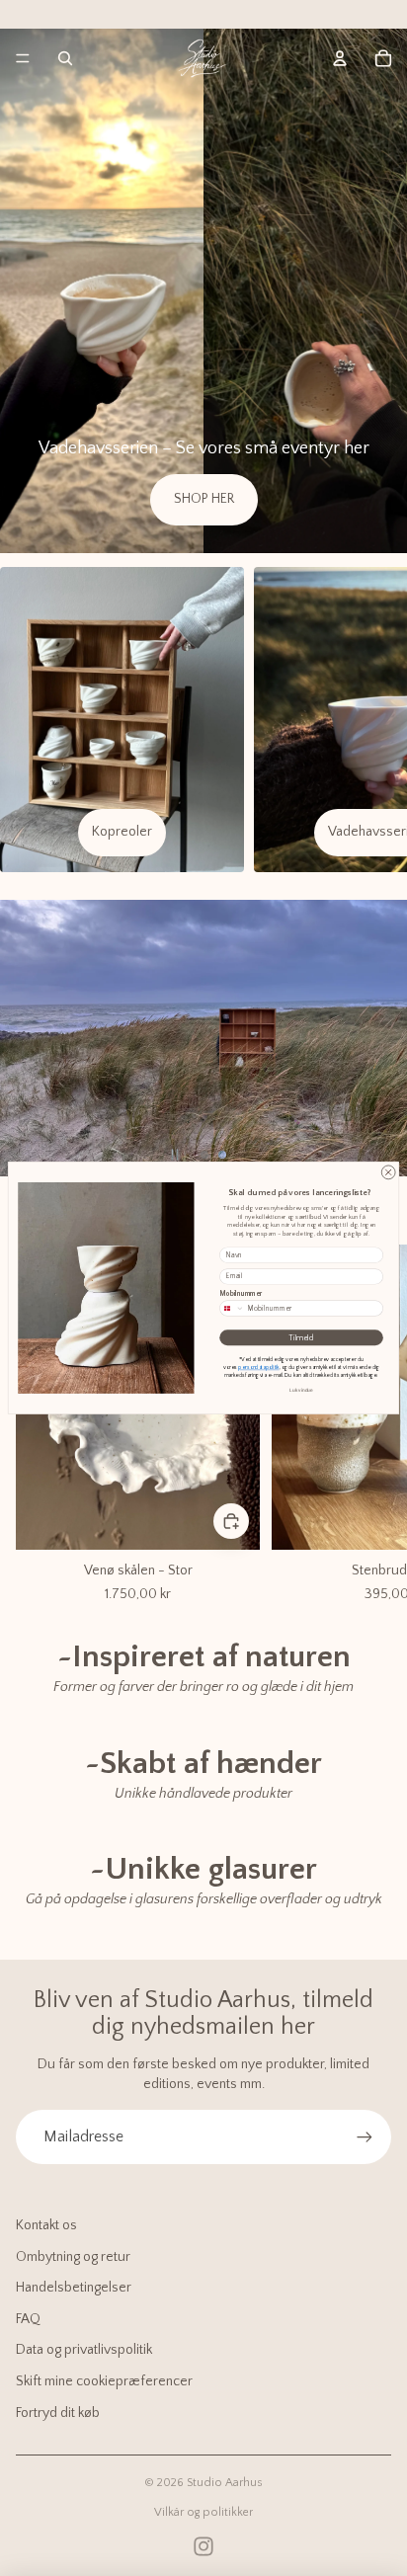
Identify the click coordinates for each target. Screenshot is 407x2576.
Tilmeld (301, 1338)
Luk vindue (301, 1391)
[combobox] (233, 1308)
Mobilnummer (241, 1295)
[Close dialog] (388, 1172)
